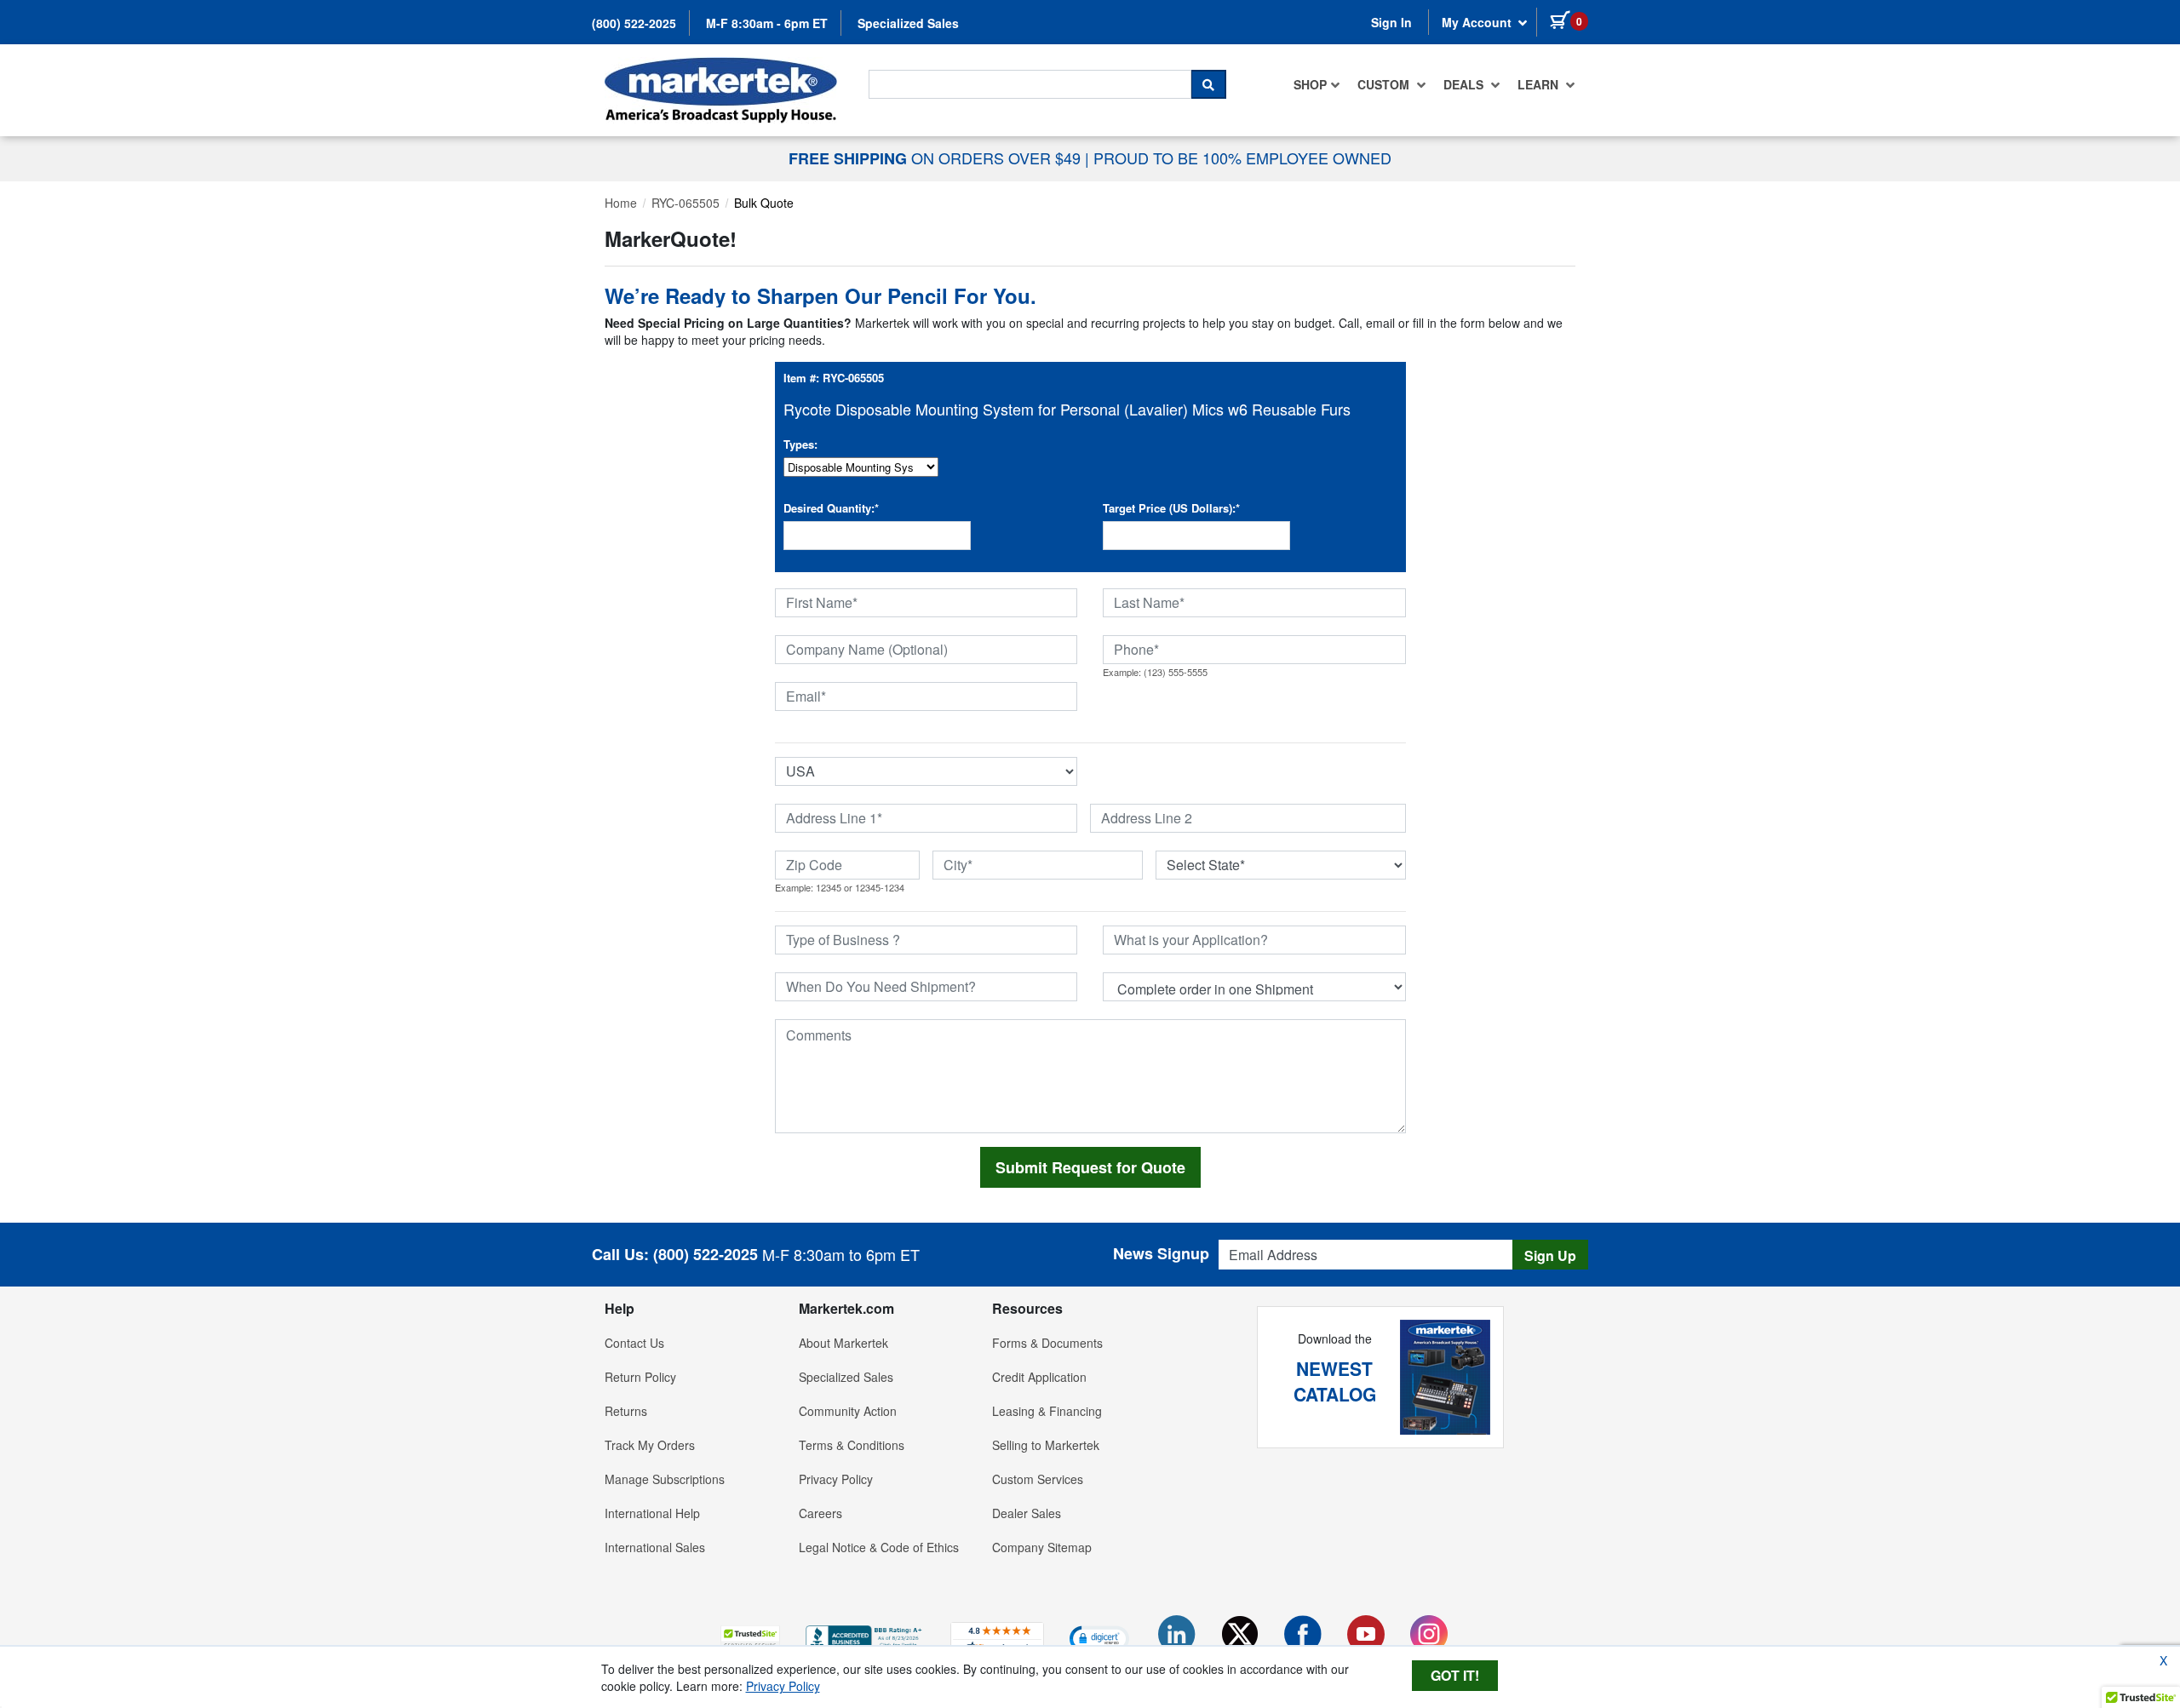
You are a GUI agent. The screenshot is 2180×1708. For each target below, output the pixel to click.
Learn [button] (1540, 84)
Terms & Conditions (852, 1445)
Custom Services (1038, 1479)
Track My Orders (650, 1445)
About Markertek (843, 1343)
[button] (750, 1638)
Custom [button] (1385, 84)
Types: (800, 444)
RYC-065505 (686, 203)
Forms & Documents (1047, 1343)
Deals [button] (1465, 84)
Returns (626, 1411)
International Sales (655, 1547)
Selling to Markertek (1046, 1445)
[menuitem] (1317, 84)
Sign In (1391, 22)
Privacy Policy (836, 1479)
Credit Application (1039, 1377)
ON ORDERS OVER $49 (937, 158)
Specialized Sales (908, 23)
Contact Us (634, 1343)
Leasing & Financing (1047, 1411)
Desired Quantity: (831, 508)
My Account (1478, 22)
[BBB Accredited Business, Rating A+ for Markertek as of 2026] (865, 1636)
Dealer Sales (1027, 1513)
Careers (820, 1513)
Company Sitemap (1042, 1547)
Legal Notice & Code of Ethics (879, 1547)
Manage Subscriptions (665, 1479)
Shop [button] (1310, 84)
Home (621, 203)
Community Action (848, 1411)
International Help (652, 1513)
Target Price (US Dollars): (1171, 508)
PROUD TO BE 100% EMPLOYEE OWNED (1242, 158)
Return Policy (640, 1377)
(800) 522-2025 (634, 23)
